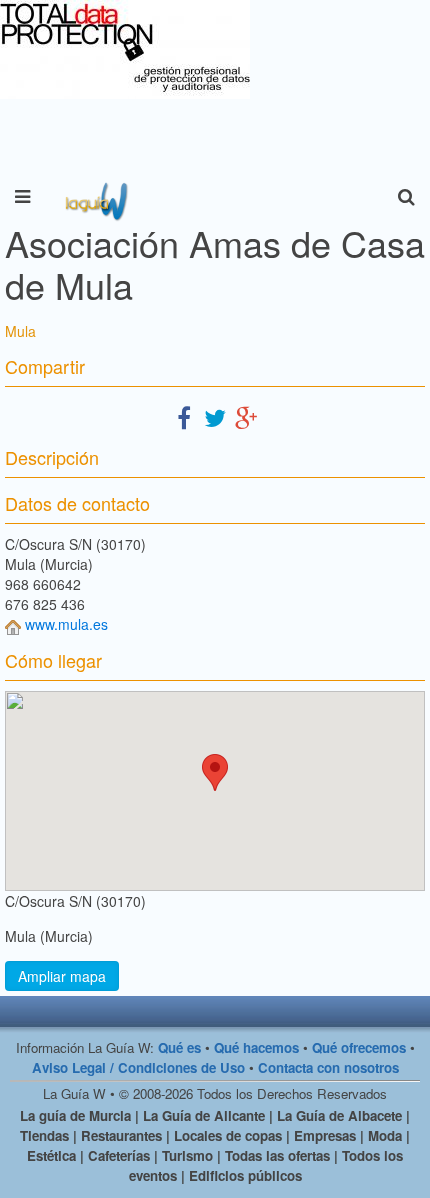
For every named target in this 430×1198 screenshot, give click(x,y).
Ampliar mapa (62, 976)
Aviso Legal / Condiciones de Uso (138, 1067)
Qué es (179, 1047)
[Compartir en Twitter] (215, 416)
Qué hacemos (256, 1047)
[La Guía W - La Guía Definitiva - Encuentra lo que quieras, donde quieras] (94, 197)
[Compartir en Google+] (246, 416)
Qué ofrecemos (359, 1047)
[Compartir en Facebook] (184, 416)
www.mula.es (66, 624)
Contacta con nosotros (328, 1067)
